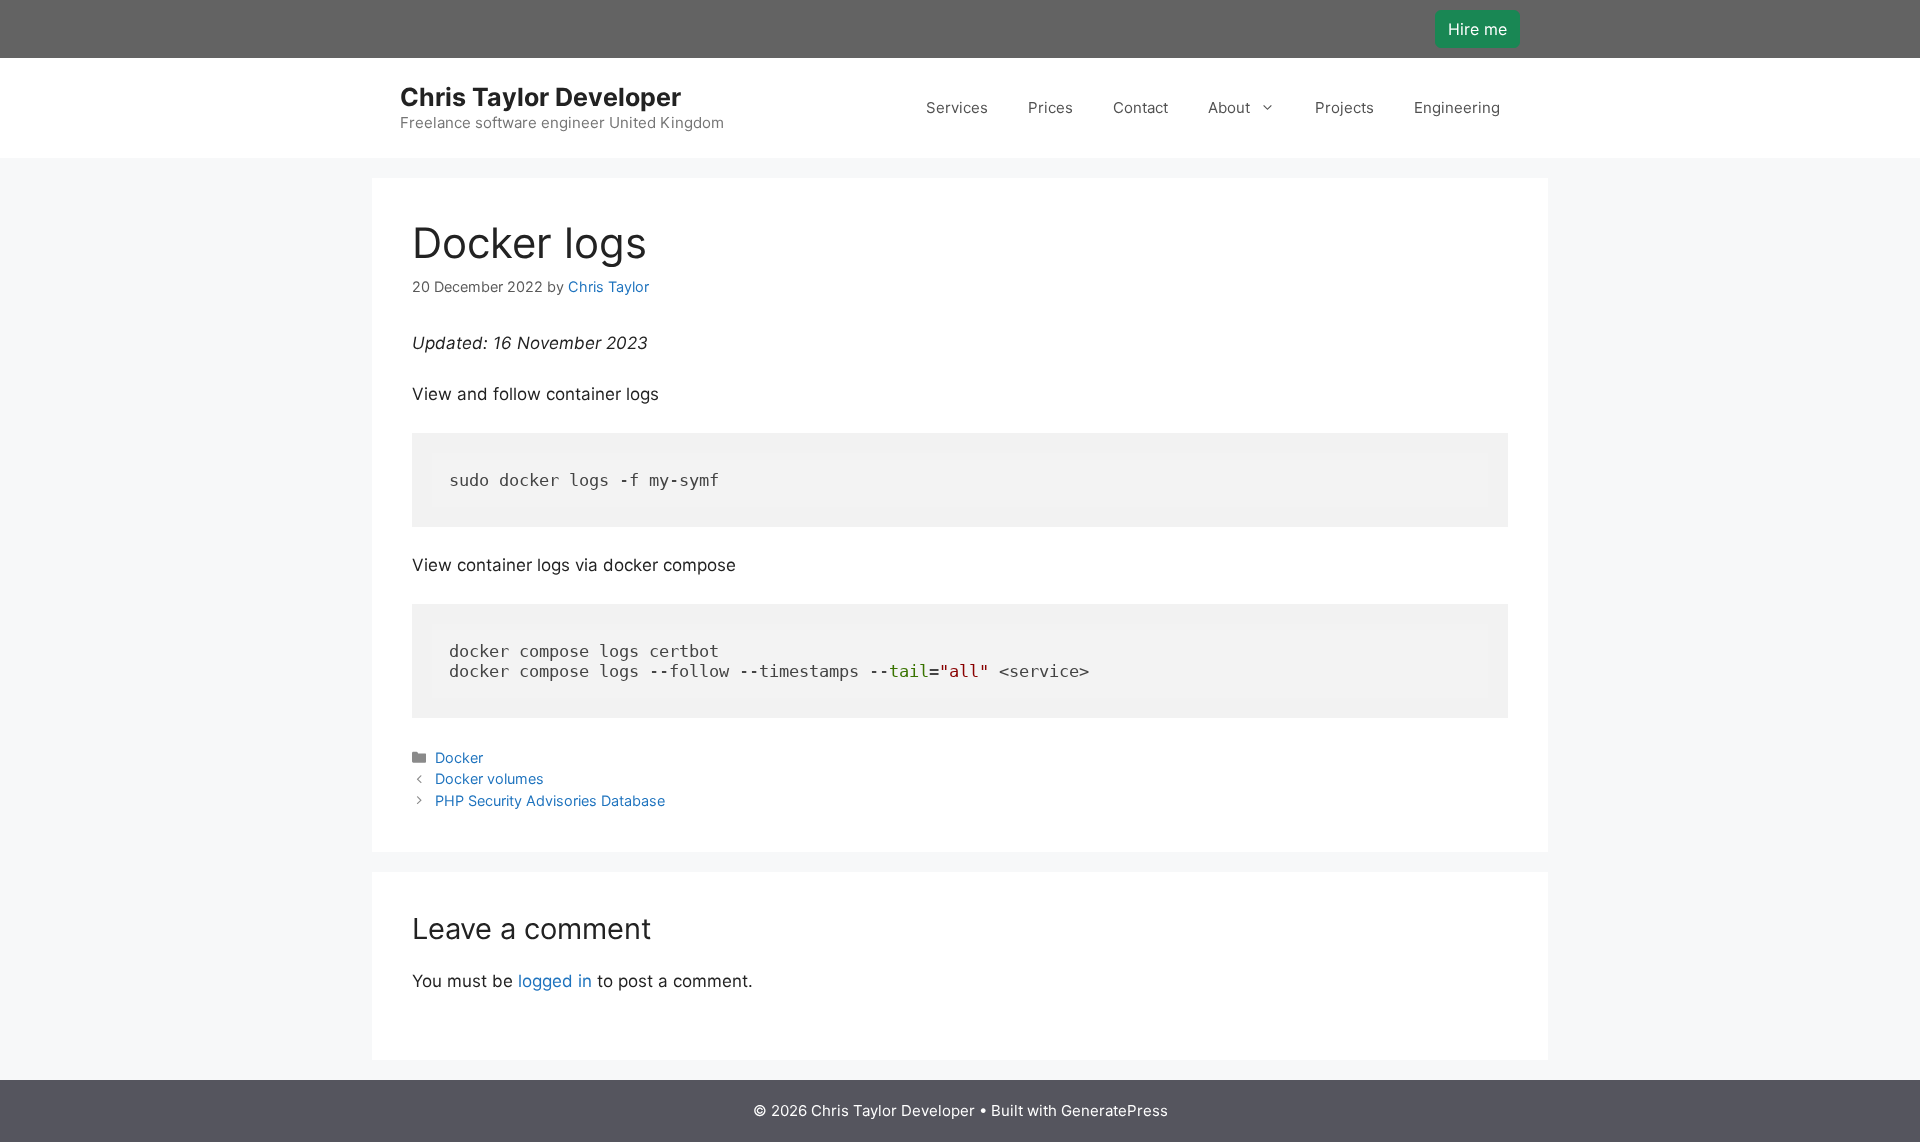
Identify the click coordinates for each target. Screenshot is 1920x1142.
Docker (459, 757)
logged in (555, 981)
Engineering (1457, 107)
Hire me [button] (1477, 29)
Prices (1050, 107)
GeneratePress (1114, 1110)
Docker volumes (489, 778)
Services (957, 107)
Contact (1140, 107)
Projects (1344, 107)
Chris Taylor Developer (540, 97)
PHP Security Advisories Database (550, 800)
